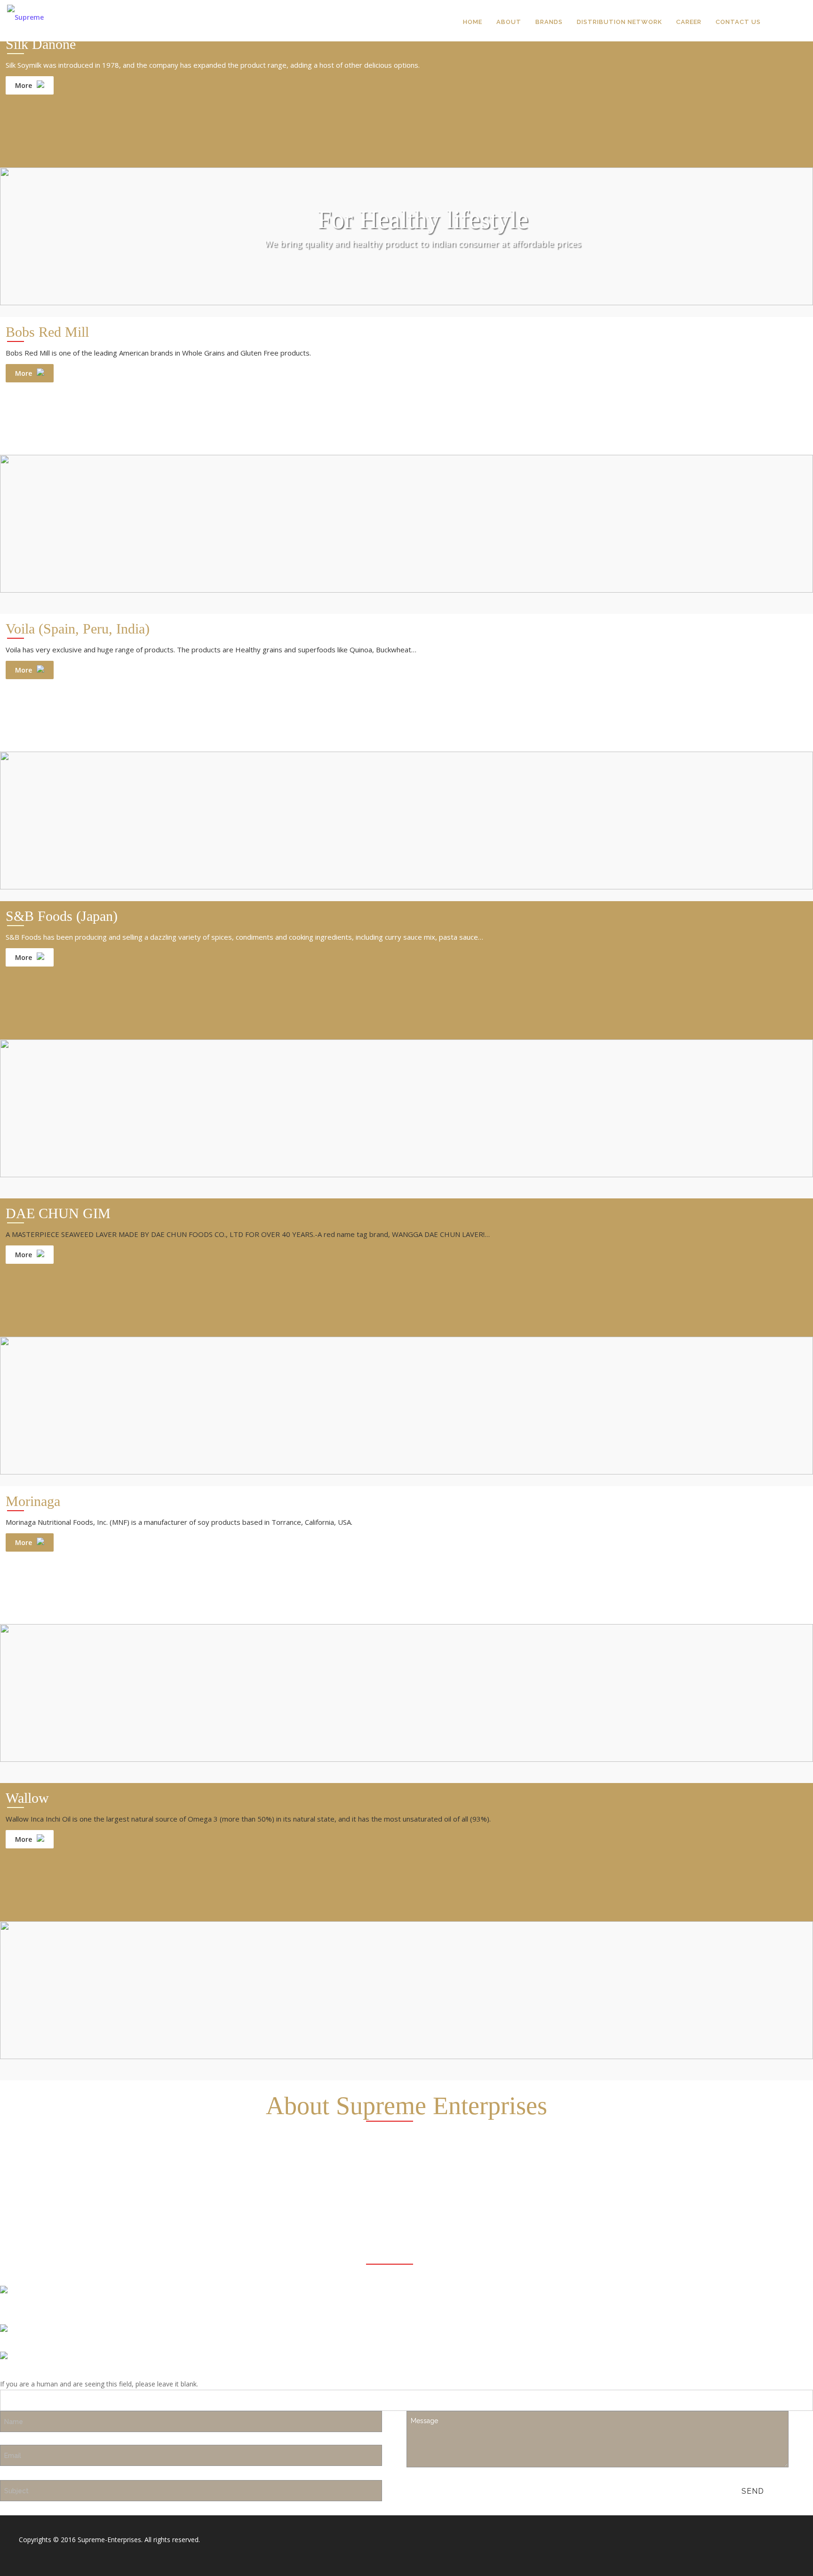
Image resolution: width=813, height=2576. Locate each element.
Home (473, 22)
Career (689, 22)
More (24, 85)
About (509, 22)
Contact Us (738, 22)
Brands (549, 22)
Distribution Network (619, 22)
